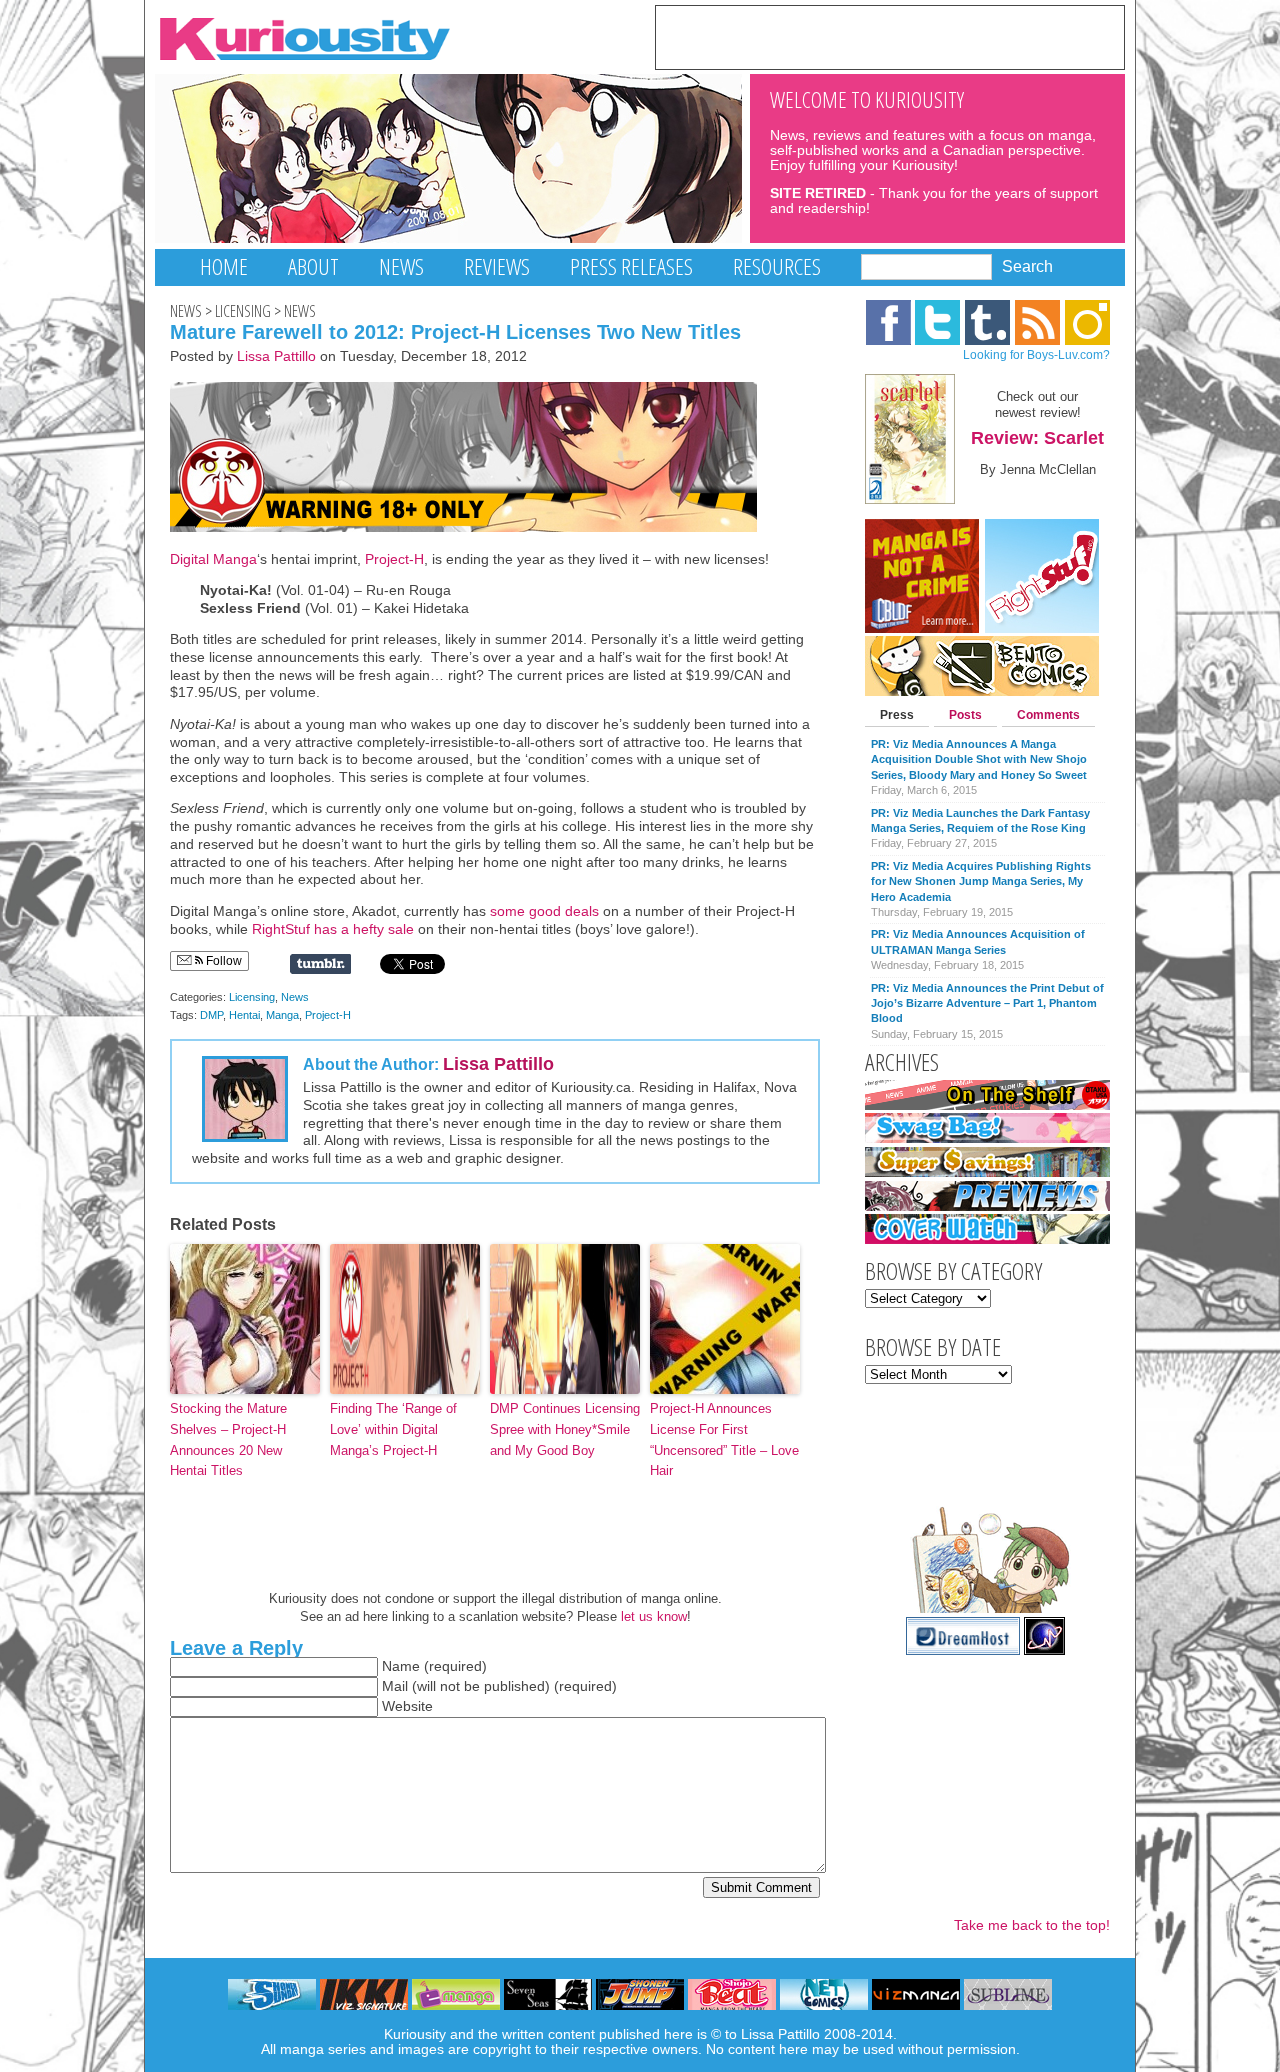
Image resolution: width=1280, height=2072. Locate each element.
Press (897, 715)
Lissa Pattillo (276, 356)
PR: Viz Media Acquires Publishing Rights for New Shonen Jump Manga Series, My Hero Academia (981, 881)
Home (224, 266)
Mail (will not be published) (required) (499, 1686)
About (313, 266)
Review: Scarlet (1037, 438)
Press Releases (631, 266)
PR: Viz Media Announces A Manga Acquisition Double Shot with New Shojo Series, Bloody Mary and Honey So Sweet (979, 759)
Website (407, 1706)
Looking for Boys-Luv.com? (1036, 355)
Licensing (243, 311)
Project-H (394, 559)
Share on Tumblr (320, 964)
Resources (777, 266)
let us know (654, 1616)
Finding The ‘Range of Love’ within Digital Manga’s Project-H (393, 1429)
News (401, 266)
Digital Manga (213, 559)
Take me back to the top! (1032, 1925)
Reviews (497, 266)
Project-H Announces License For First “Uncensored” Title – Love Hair (724, 1439)
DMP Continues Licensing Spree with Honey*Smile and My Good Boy (565, 1429)
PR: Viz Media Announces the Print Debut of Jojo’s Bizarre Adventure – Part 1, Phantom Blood (987, 1003)
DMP (211, 1015)
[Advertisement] (890, 36)
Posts (965, 715)
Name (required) (434, 1666)
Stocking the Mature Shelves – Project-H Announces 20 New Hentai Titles (228, 1439)
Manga (282, 1015)
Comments (1048, 715)
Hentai (244, 1015)
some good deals (544, 911)
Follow (222, 961)
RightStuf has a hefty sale (335, 929)
